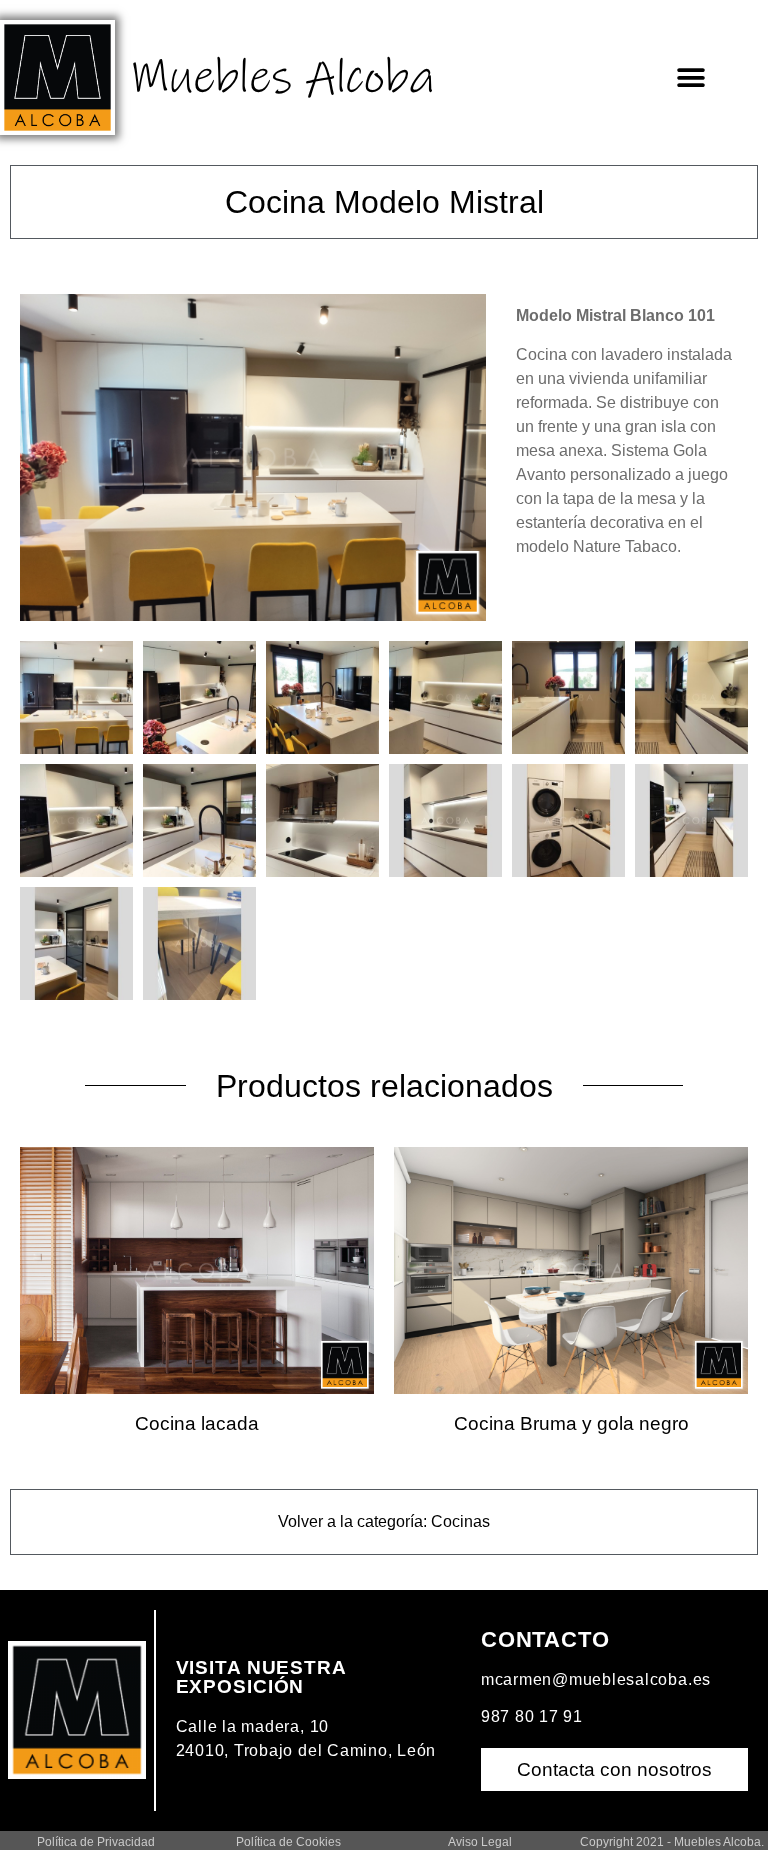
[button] (691, 77)
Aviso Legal (480, 1842)
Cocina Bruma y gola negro (571, 1423)
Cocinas (460, 1521)
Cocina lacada (197, 1423)
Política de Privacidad (96, 1842)
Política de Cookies (288, 1842)
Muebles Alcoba (282, 78)
